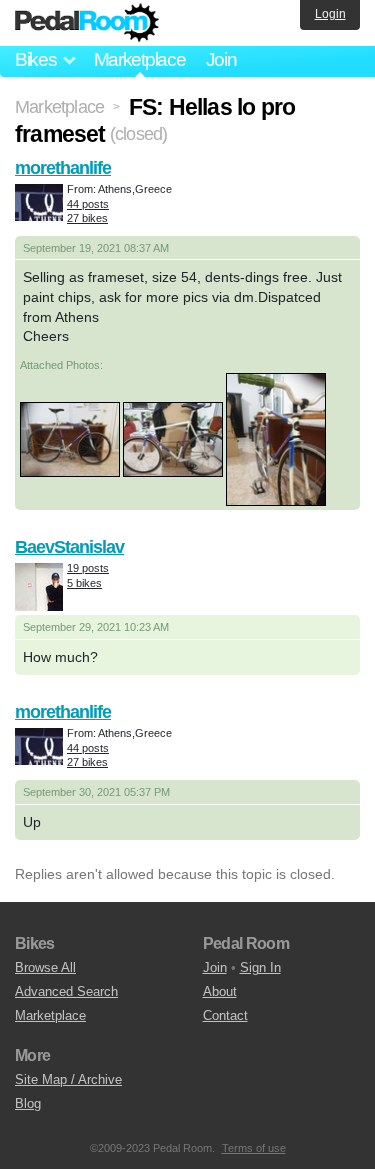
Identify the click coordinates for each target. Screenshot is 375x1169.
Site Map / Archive (68, 1079)
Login (330, 14)
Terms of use (254, 1148)
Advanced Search (66, 991)
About (220, 991)
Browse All (45, 967)
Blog (28, 1103)
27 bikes (87, 218)
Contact (225, 1015)
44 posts (88, 204)
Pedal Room (87, 23)
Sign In (260, 967)
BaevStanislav (69, 547)
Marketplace (140, 59)
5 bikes (84, 583)
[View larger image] (70, 439)
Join (221, 59)
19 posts (88, 568)
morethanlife (63, 168)
